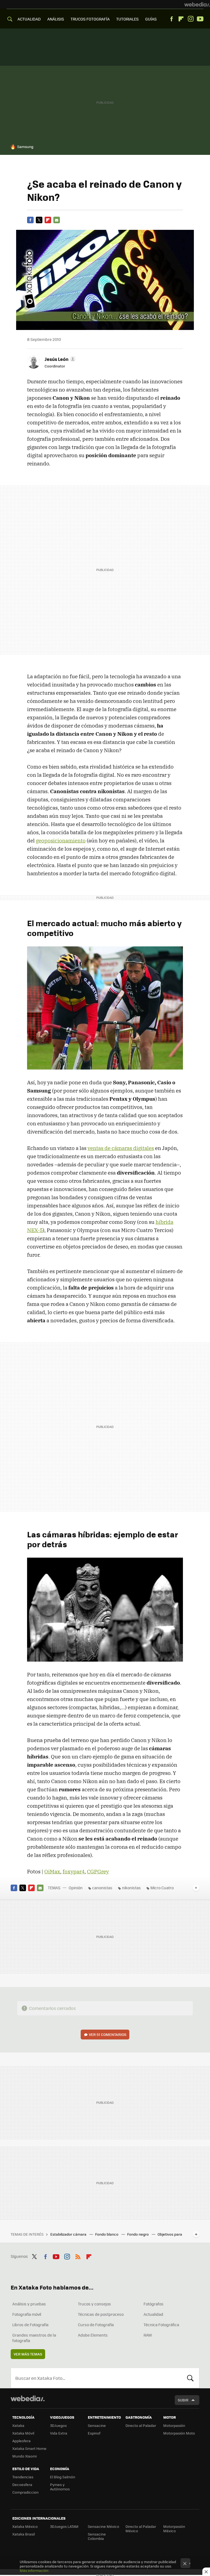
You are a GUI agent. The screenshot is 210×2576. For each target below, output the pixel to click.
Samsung (25, 147)
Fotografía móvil (27, 2314)
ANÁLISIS (56, 19)
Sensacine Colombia (97, 2536)
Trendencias (23, 2477)
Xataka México (25, 2526)
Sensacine (97, 2425)
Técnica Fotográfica (161, 2325)
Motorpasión (174, 2425)
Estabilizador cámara (69, 2234)
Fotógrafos (154, 2304)
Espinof (94, 2433)
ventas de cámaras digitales (121, 1148)
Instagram (191, 19)
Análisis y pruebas (29, 2304)
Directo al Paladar (141, 2425)
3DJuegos (58, 2425)
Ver (108, 2034)
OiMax (52, 1871)
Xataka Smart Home (29, 2448)
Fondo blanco (107, 2234)
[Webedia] (197, 4)
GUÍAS (151, 19)
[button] (59, 359)
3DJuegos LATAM (64, 2526)
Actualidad (153, 2314)
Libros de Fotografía (30, 2325)
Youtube (200, 19)
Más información (34, 2570)
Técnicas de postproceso (101, 2314)
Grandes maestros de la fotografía (34, 2338)
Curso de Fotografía (96, 2325)
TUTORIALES (127, 19)
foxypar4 (74, 1871)
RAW (148, 2335)
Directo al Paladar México (141, 2529)
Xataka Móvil (23, 2433)
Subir (183, 2400)
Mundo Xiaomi (24, 2456)
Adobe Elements (93, 2335)
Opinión (76, 1888)
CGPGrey (98, 1871)
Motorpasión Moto (179, 2433)
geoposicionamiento (61, 841)
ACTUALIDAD (29, 19)
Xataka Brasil (24, 2534)
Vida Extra (59, 2433)
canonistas (102, 1888)
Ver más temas (28, 2354)
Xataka (18, 2425)
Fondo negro (138, 2234)
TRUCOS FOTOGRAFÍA (90, 19)
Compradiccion (25, 2492)
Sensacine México (103, 2526)
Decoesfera (22, 2484)
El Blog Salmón (63, 2477)
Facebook (171, 19)
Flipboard (181, 19)
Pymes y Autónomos (60, 2487)
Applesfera (21, 2441)
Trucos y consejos (94, 2304)
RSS (78, 2256)
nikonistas (131, 1888)
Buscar (190, 2378)
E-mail (57, 220)
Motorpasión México (174, 2529)
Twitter (39, 220)
